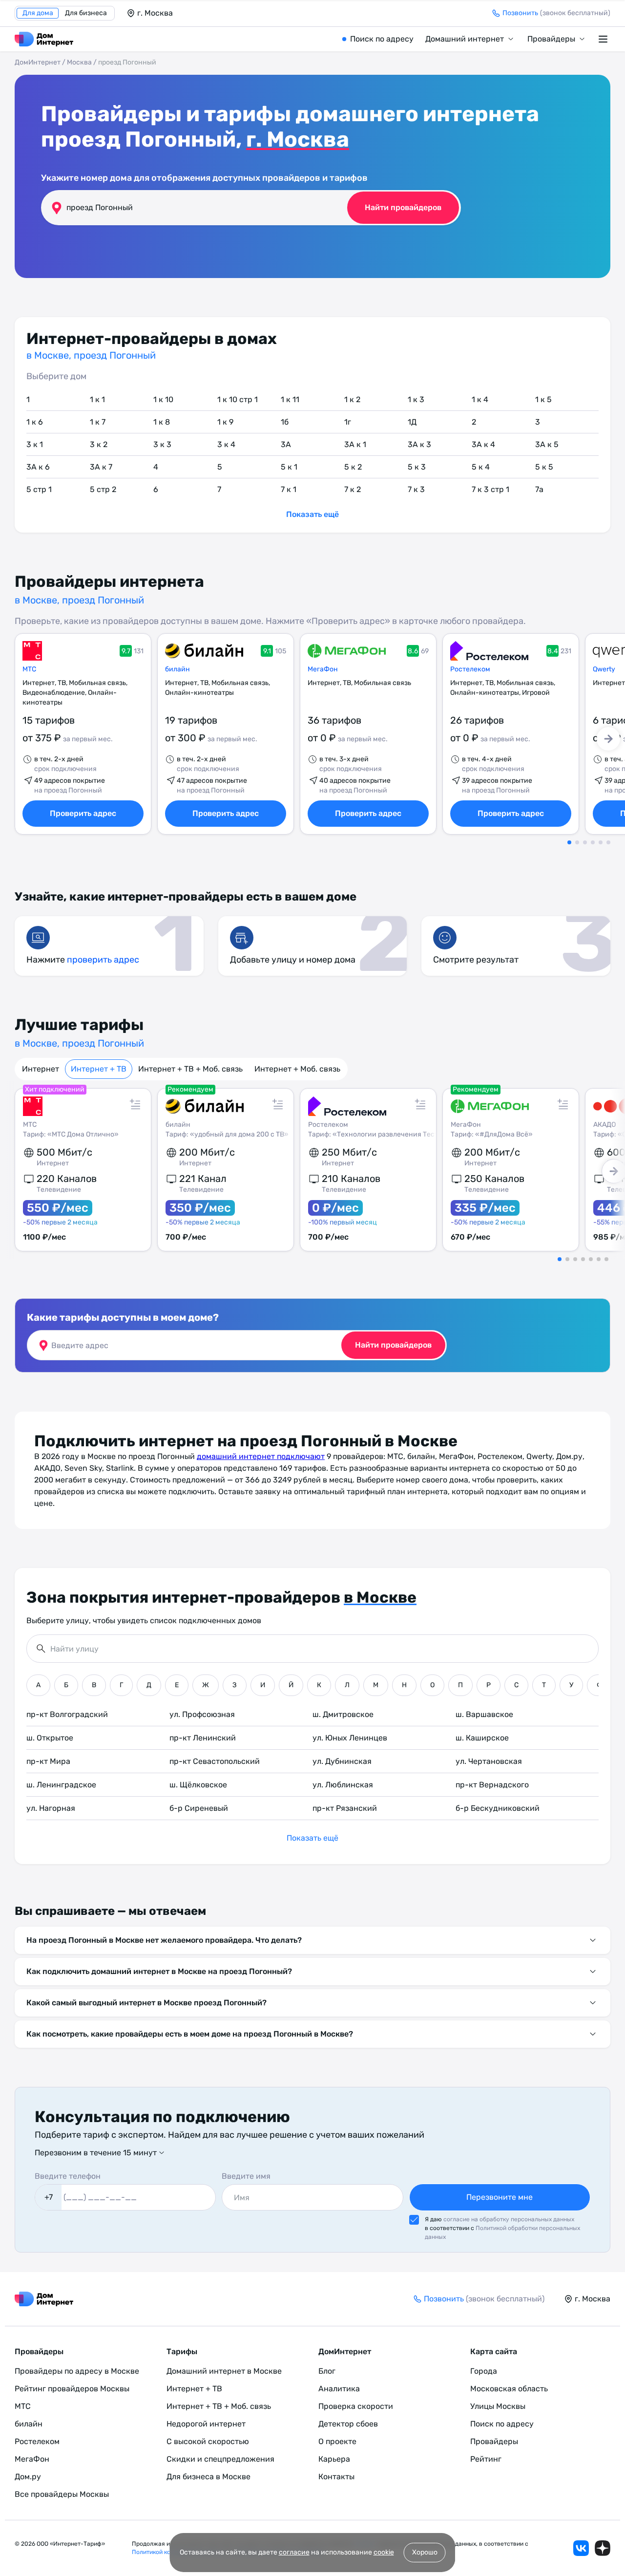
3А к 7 (101, 467)
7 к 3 (416, 489)
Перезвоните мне (500, 2197)
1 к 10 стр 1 (238, 399)
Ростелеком (470, 669)
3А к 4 (483, 444)
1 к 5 (543, 399)
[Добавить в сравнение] (135, 1104)
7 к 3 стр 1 (490, 489)
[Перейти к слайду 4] (593, 842)
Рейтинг (486, 2459)
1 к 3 (416, 399)
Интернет (41, 1069)
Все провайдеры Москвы (62, 2494)
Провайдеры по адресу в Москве (77, 2371)
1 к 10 (163, 399)
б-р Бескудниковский (498, 1808)
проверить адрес (103, 960)
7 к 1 (289, 489)
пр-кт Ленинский (203, 1738)
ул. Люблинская (343, 1785)
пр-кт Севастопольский (215, 1761)
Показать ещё (312, 514)
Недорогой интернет (206, 2424)
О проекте (337, 2441)
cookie (384, 2552)
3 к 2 (99, 444)
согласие (294, 2552)
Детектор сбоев (348, 2424)
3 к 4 (226, 444)
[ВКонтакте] (581, 2548)
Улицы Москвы (498, 2406)
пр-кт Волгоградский (67, 1714)
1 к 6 (35, 422)
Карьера (334, 2459)
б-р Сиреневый (199, 1808)
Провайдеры (551, 39)
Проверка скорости (356, 2406)
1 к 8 (162, 422)
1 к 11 (290, 399)
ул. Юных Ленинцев (350, 1738)
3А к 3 (419, 444)
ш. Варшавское (484, 1714)
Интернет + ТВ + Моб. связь (190, 1069)
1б (285, 422)
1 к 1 (97, 399)
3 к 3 (162, 444)
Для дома (38, 13)
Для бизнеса (86, 13)
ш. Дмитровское (343, 1714)
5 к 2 (353, 467)
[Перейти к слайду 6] (608, 842)
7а (539, 489)
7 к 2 (353, 489)
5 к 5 (544, 467)
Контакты (336, 2477)
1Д (412, 422)
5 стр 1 (39, 489)
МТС (29, 669)
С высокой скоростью (208, 2441)
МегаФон (323, 669)
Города (484, 2371)
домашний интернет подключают (261, 1456)
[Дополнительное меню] (604, 39)
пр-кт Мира (48, 1761)
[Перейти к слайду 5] (601, 842)
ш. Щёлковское (198, 1785)
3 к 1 (35, 444)
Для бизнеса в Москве (208, 2477)
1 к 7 (98, 422)
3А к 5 (547, 444)
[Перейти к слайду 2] (577, 842)
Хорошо (425, 2552)
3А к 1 (355, 444)
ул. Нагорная (51, 1808)
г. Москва (298, 139)
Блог (327, 2371)
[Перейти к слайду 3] (585, 842)
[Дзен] (603, 2548)
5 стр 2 (103, 489)
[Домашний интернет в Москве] (44, 39)
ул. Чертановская (489, 1761)
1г (348, 422)
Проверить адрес (83, 813)
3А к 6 (38, 467)
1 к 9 (225, 422)
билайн (177, 669)
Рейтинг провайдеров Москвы (72, 2389)
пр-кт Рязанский (345, 1808)
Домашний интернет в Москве (224, 2371)
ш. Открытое (50, 1738)
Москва (79, 62)
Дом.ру (28, 2477)
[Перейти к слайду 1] (569, 842)
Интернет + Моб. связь (297, 1069)
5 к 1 (289, 467)
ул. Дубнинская (342, 1761)
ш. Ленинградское (61, 1785)
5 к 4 (481, 467)
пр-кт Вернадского (492, 1785)
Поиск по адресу (382, 39)
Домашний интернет (465, 39)
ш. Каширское (482, 1738)
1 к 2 (352, 399)
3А (286, 444)
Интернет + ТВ (99, 1069)
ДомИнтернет (38, 62)
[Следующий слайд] (608, 739)
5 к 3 (417, 467)
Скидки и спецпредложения (220, 2459)
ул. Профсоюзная (202, 1714)
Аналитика (339, 2389)
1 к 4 (480, 399)
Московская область (509, 2389)
